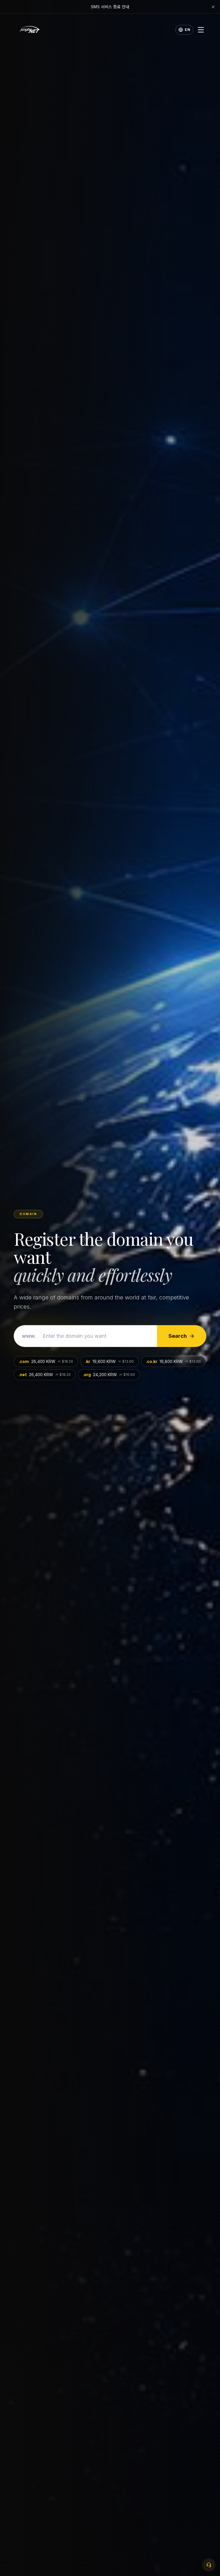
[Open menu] (201, 30)
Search (178, 1336)
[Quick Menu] (209, 2565)
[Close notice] (213, 7)
